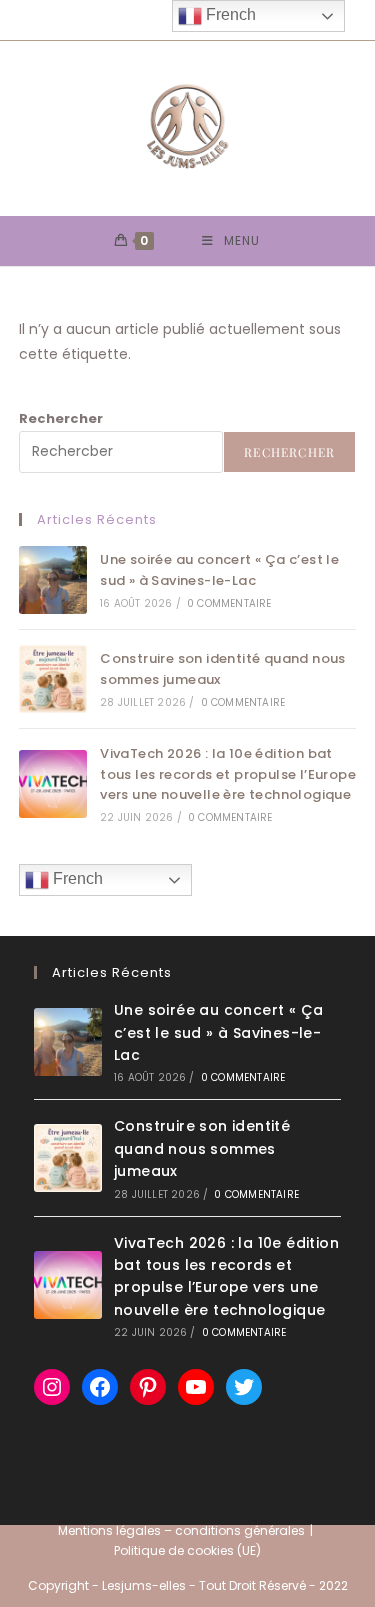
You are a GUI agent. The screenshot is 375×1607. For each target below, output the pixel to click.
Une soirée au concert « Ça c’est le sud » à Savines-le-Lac (219, 570)
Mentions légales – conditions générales (181, 1530)
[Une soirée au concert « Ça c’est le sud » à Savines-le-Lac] (53, 580)
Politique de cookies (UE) (187, 1550)
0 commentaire (229, 603)
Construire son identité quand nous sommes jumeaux (202, 1148)
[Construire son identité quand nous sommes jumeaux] (53, 679)
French (76, 878)
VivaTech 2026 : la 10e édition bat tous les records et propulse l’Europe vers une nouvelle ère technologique (228, 774)
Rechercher (61, 418)
